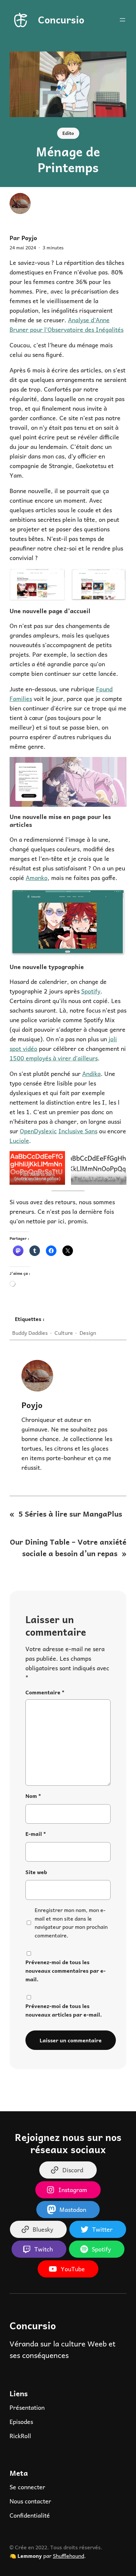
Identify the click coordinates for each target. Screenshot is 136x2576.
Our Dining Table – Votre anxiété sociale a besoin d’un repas (68, 1547)
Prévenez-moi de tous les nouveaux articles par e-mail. (64, 2010)
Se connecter (27, 2487)
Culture (64, 1333)
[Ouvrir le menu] (122, 20)
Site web (36, 1872)
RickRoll (20, 2436)
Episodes (21, 2421)
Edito (68, 133)
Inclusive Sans (78, 1131)
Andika (91, 1073)
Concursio (61, 19)
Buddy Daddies (30, 1333)
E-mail (36, 1834)
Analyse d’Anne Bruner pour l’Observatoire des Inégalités (67, 325)
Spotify (91, 991)
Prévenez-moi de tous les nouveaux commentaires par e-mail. (66, 1971)
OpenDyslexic (38, 1131)
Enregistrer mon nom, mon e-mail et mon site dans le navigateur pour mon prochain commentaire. (71, 1923)
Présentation (27, 2407)
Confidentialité (30, 2515)
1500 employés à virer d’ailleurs (54, 1058)
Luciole (19, 1140)
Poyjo (32, 1405)
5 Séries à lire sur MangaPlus (70, 1514)
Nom (33, 1796)
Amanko (37, 878)
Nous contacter (30, 2501)
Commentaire (45, 1692)
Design (88, 1333)
